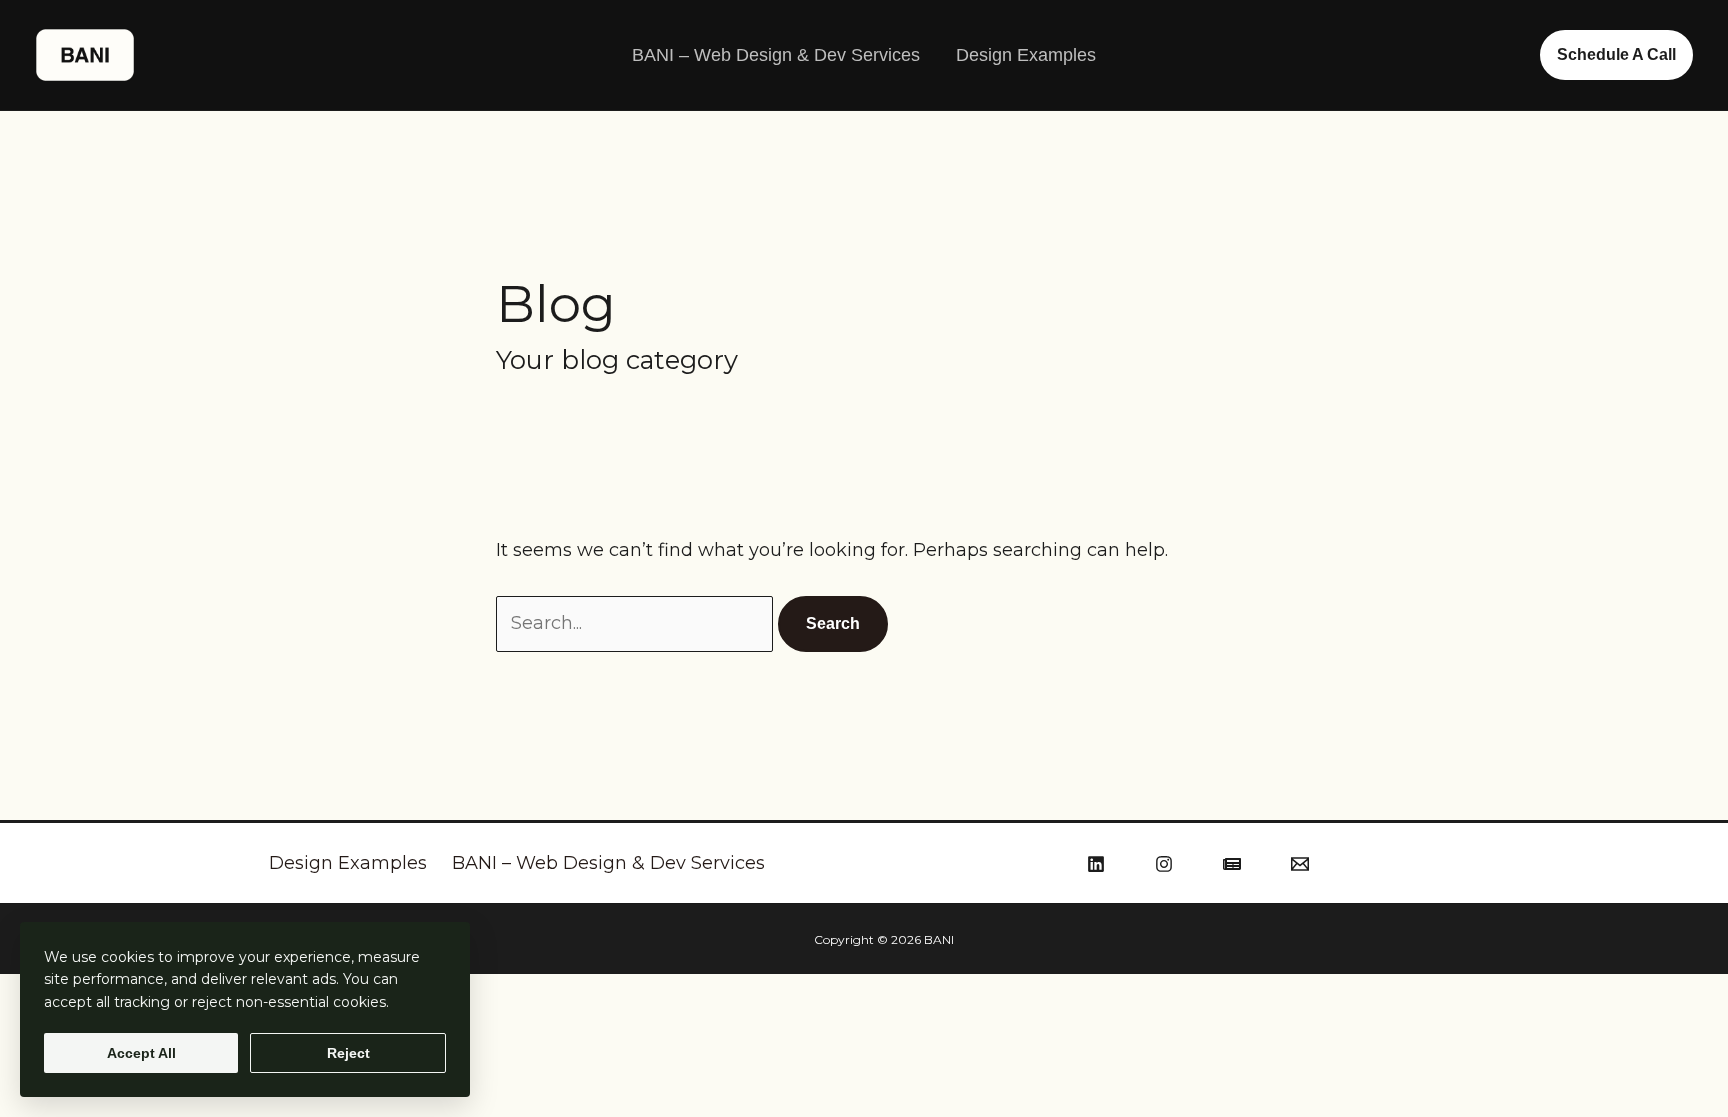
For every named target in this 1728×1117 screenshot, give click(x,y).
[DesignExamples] (1232, 864)
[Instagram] (1164, 864)
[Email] (1300, 864)
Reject (348, 1053)
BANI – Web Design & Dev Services (776, 55)
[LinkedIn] (1096, 864)
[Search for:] (637, 623)
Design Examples (1026, 55)
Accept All (141, 1053)
